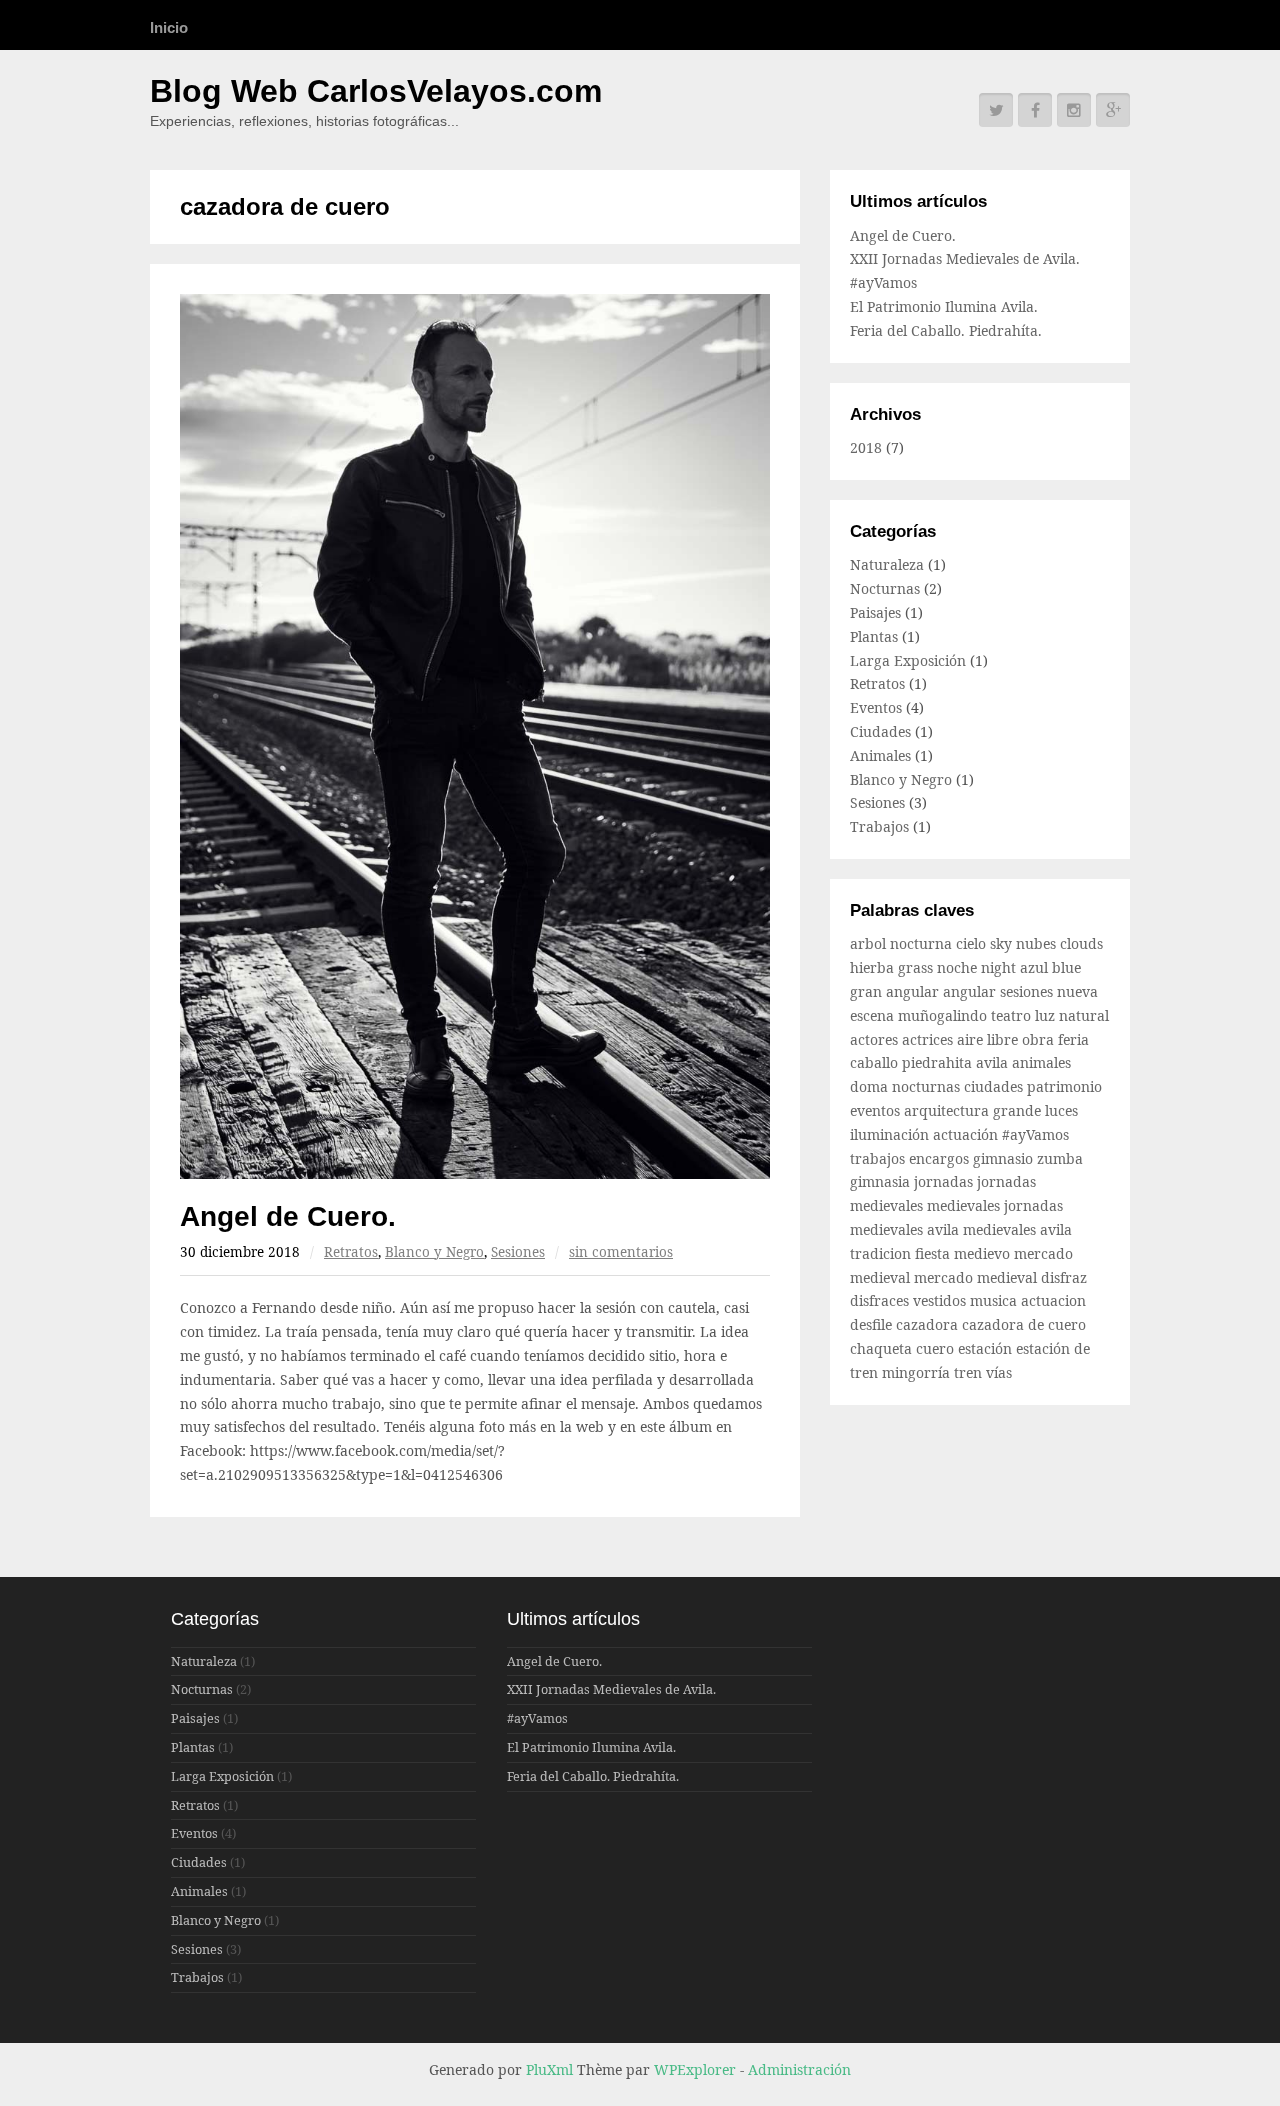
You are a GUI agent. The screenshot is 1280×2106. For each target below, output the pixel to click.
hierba (874, 967)
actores (876, 1039)
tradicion (882, 1253)
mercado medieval (977, 1277)
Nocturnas (885, 588)
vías (999, 1372)
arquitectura (948, 1110)
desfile (873, 1324)
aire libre (989, 1039)
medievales (965, 1205)
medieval (882, 1277)
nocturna (923, 943)
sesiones (1028, 991)
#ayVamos (883, 282)
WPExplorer (695, 2069)
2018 (866, 447)
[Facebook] (1035, 110)
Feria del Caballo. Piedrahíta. (946, 330)
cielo (973, 943)
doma (871, 1086)
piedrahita (939, 1062)
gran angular (896, 991)
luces (1061, 1110)
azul (1036, 967)
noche (959, 967)
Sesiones (518, 1252)
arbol (870, 943)
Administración (799, 2069)
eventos (877, 1110)
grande (1019, 1110)
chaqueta (883, 1348)
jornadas (945, 1181)
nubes (1038, 943)
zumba (1060, 1158)
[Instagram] (1074, 110)
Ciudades (880, 731)
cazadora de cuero (1024, 1324)
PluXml (549, 2069)
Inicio (169, 27)
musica (995, 1300)
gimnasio (1005, 1158)
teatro (1013, 1015)
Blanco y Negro (434, 1252)
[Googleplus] (1113, 110)
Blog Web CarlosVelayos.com (376, 91)
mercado (1043, 1253)
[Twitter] (996, 110)
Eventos (876, 707)
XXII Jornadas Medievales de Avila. (965, 258)
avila (994, 1062)
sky (1003, 943)
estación (987, 1348)
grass (917, 967)
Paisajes (875, 612)
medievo (984, 1253)
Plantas (874, 636)
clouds (1081, 943)
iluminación (891, 1134)
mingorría (918, 1372)
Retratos (351, 1252)
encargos (941, 1158)
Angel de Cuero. (288, 1216)
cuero (937, 1348)
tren (970, 1372)
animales (1041, 1062)
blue (1066, 967)
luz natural (1072, 1015)
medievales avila (1017, 1229)
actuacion (1053, 1300)
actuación (967, 1134)
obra (1040, 1039)
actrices (929, 1039)
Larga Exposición (908, 660)
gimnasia (882, 1181)
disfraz (1064, 1277)
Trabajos (879, 826)
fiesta (934, 1253)
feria (1073, 1039)
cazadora (929, 1324)
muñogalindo (944, 1015)
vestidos (941, 1300)
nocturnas (928, 1086)
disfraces (881, 1300)
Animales (880, 755)
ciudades (995, 1086)
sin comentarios (621, 1252)
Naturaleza (887, 564)
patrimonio (1064, 1086)
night (1000, 967)
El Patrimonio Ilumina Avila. (944, 306)
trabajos (879, 1158)
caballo (876, 1062)
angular (971, 991)
